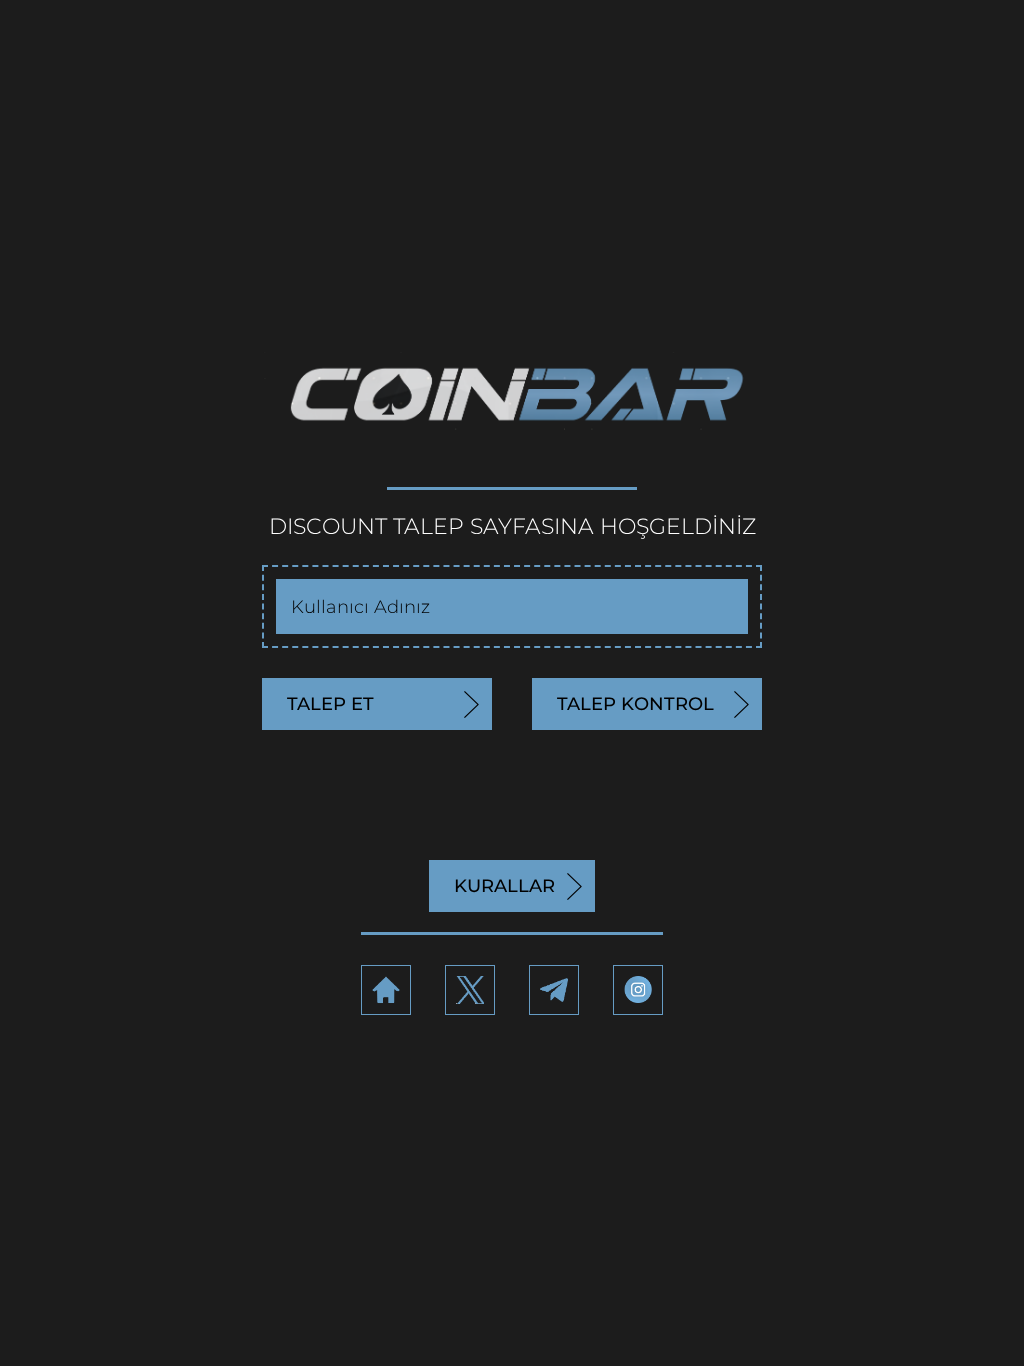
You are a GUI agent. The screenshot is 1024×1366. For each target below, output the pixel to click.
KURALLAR (504, 886)
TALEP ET (330, 704)
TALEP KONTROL (635, 704)
